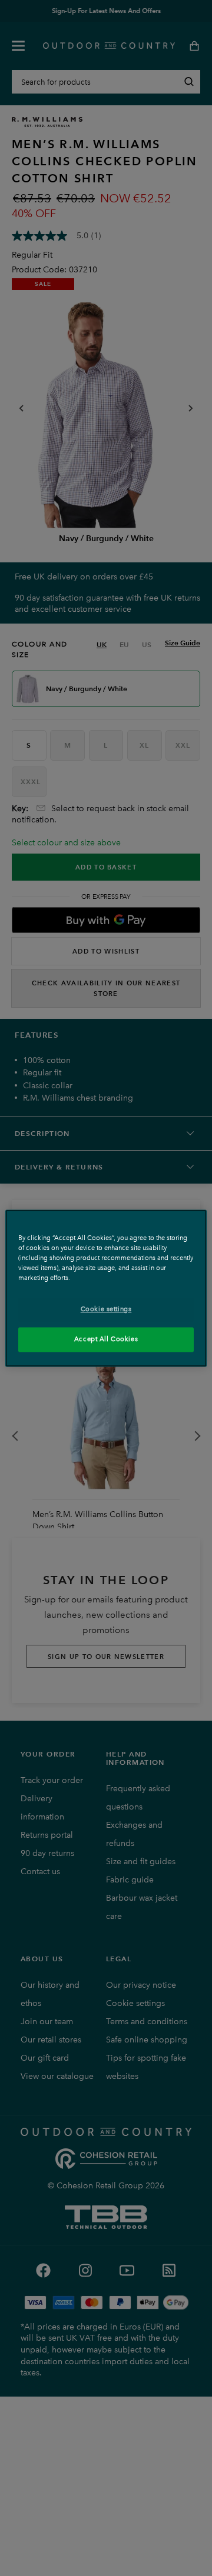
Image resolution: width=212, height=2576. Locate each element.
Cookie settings (106, 1309)
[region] (106, 1288)
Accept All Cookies (106, 1339)
